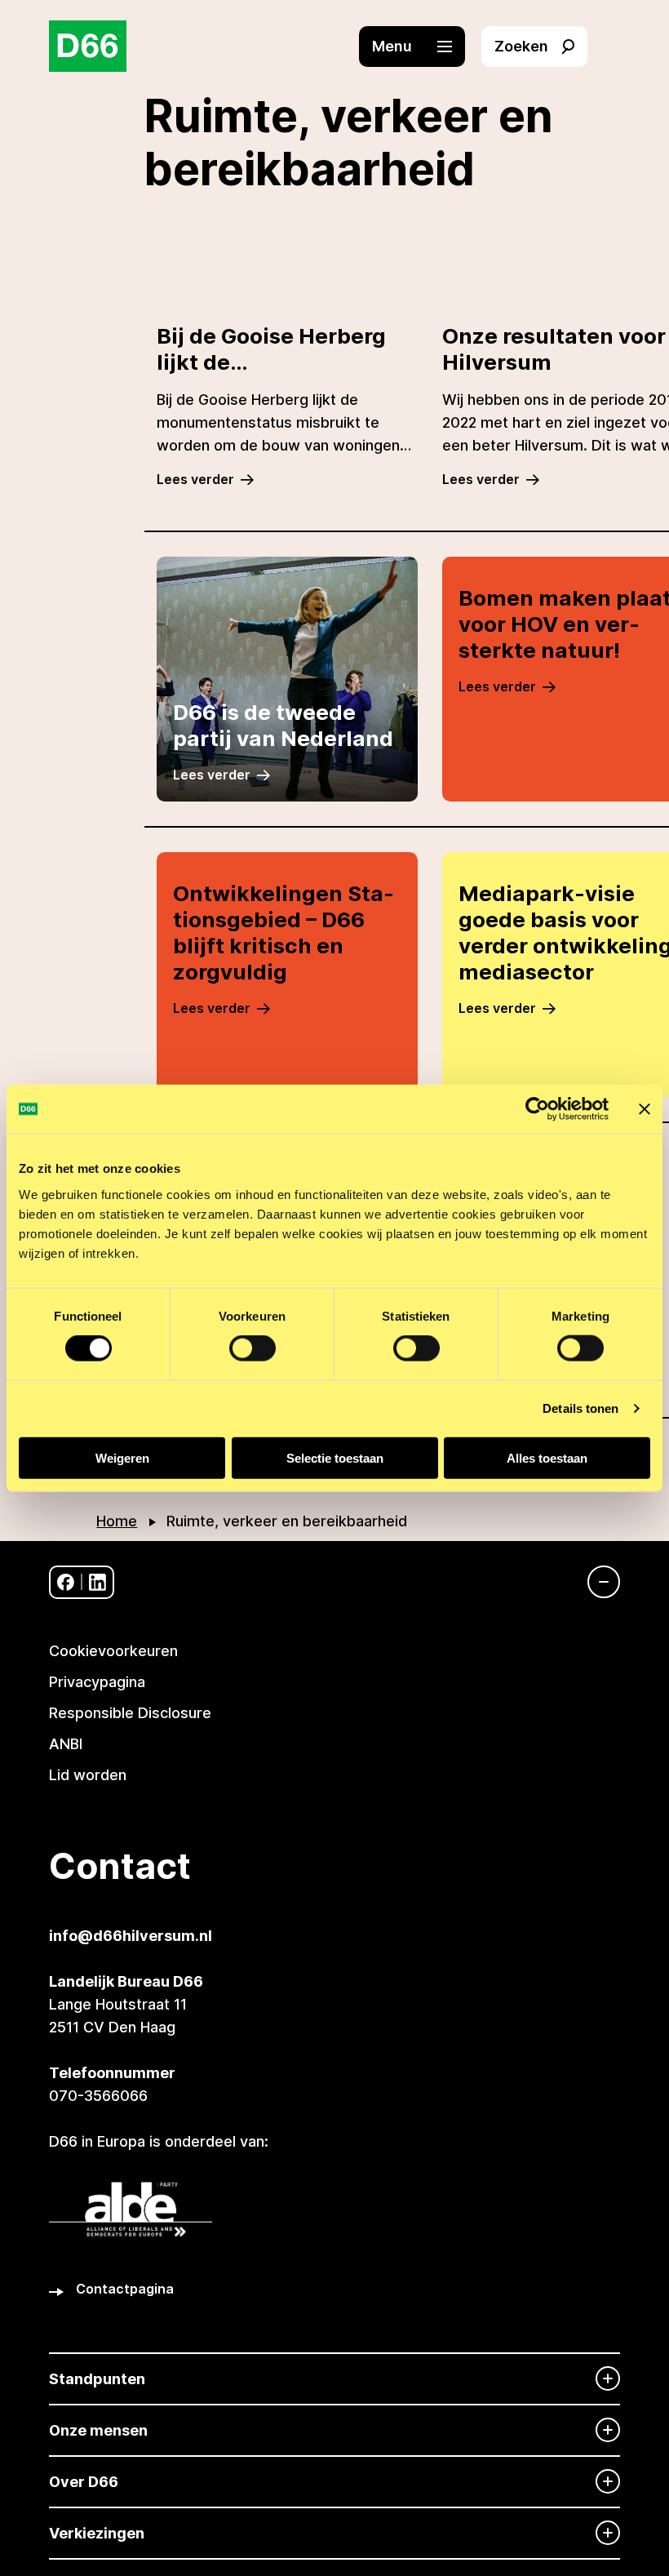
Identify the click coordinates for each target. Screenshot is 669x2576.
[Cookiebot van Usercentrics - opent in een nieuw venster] (537, 1109)
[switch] (253, 1348)
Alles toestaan (547, 1457)
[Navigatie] (596, 1582)
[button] (420, 47)
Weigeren (122, 1457)
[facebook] (66, 1582)
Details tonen (580, 1408)
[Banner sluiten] (645, 1109)
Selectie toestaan (335, 1457)
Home (117, 1521)
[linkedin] (97, 1582)
